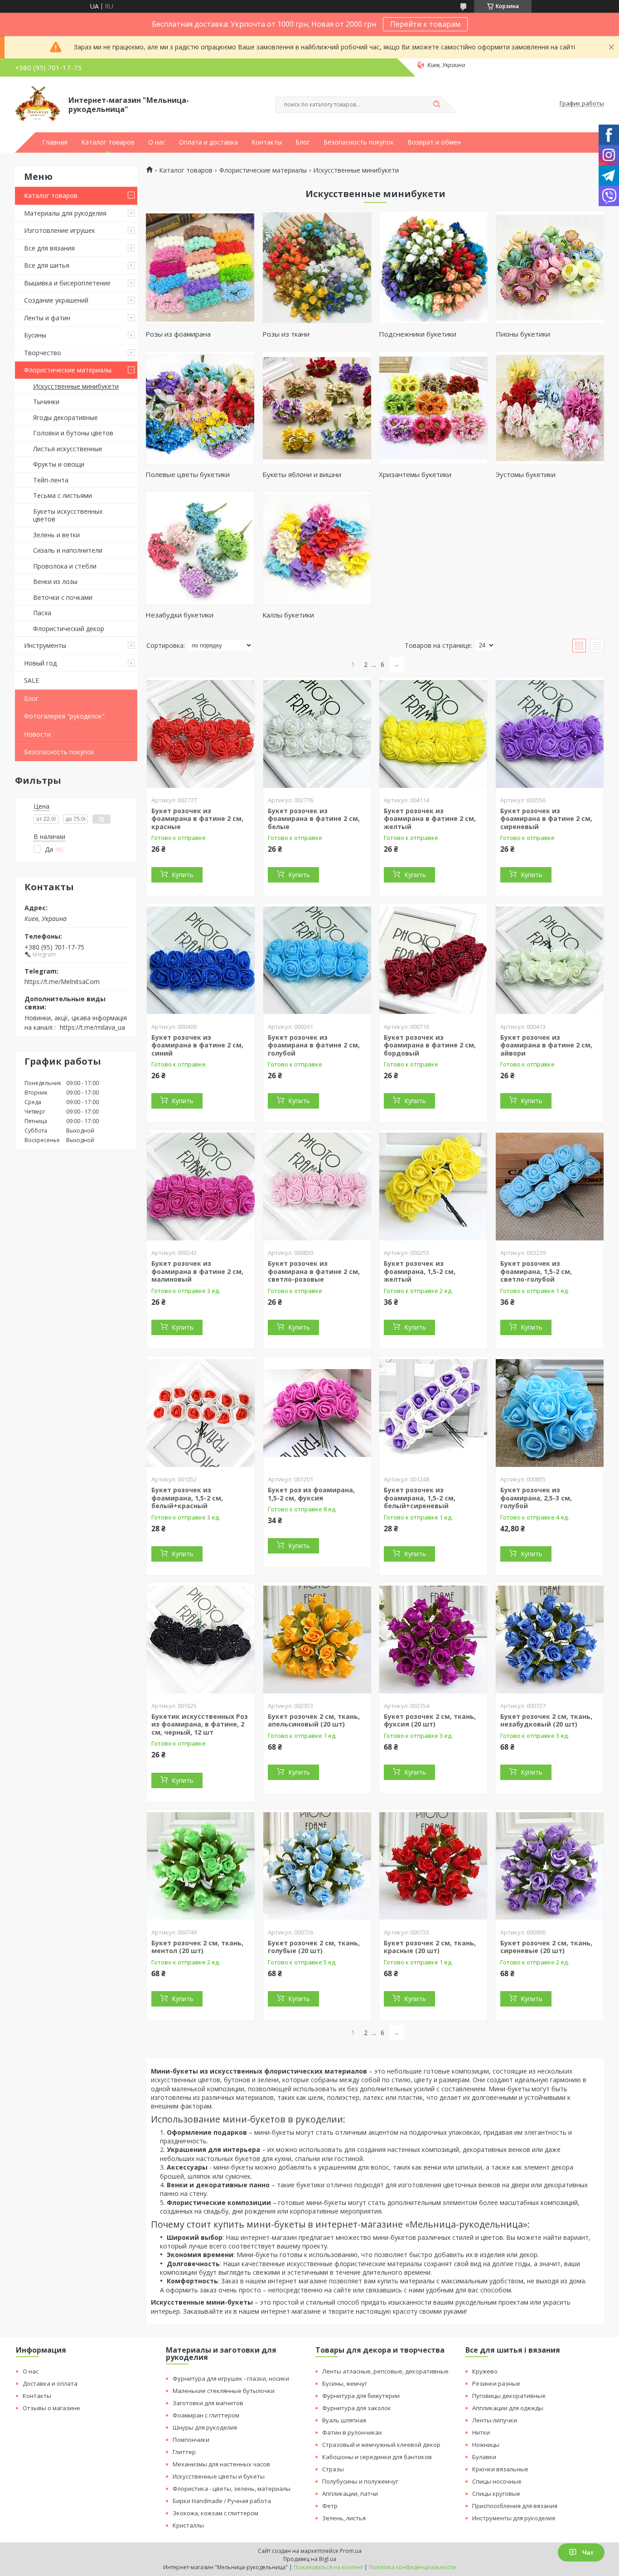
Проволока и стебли (65, 566)
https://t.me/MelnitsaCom (62, 981)
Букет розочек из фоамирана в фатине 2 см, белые (314, 819)
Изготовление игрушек (60, 230)
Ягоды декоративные (65, 417)
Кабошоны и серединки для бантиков (377, 2457)
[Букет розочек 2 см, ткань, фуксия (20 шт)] (433, 1640)
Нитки (481, 2432)
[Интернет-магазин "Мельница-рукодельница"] (38, 104)
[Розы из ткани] (317, 267)
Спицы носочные (497, 2481)
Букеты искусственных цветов (68, 515)
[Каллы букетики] (317, 548)
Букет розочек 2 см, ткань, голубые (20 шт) (314, 1947)
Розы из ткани (286, 334)
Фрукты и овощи (59, 464)
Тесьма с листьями (63, 495)
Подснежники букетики (418, 334)
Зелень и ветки (56, 535)
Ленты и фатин (47, 318)
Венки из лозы (55, 581)
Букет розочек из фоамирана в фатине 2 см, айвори (546, 1045)
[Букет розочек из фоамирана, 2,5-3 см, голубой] (550, 1413)
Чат (588, 2552)
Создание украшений (56, 300)
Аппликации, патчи (350, 2494)
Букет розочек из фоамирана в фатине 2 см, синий (197, 1045)
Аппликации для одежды (508, 2408)
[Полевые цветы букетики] (200, 408)
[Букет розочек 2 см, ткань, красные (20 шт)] (433, 1866)
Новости (37, 734)
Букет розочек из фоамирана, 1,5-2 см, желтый (420, 1271)
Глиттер (184, 2452)
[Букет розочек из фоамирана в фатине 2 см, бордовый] (433, 960)
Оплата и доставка (208, 142)
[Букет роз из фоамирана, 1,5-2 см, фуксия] (317, 1413)
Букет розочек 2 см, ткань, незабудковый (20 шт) (546, 1720)
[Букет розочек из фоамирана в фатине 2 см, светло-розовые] (317, 1187)
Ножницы (486, 2445)
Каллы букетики (288, 615)
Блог (303, 142)
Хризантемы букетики (415, 474)
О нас (157, 142)
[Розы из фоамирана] (200, 267)
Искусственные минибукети (76, 386)
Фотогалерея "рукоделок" (64, 716)
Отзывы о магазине (51, 2408)
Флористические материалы (68, 370)
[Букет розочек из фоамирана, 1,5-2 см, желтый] (433, 1187)
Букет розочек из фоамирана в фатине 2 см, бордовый (430, 1045)
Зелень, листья (344, 2518)
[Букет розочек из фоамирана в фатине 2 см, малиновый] (201, 1187)
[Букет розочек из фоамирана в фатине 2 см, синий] (201, 960)
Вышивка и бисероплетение (67, 283)
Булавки (484, 2457)
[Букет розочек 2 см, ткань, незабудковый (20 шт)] (550, 1640)
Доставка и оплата (50, 2383)
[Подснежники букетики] (433, 267)
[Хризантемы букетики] (433, 408)
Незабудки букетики (179, 615)
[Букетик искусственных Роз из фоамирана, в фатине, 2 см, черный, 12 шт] (201, 1640)
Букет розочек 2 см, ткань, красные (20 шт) (430, 1947)
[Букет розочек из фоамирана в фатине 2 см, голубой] (317, 960)
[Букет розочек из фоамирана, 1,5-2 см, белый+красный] (201, 1413)
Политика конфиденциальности (412, 2567)
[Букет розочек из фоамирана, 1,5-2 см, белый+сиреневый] (433, 1413)
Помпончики (191, 2440)
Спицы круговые (496, 2494)
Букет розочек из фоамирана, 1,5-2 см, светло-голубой (536, 1271)
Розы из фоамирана (178, 334)
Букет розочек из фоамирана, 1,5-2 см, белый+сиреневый (420, 1498)
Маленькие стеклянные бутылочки (224, 2391)
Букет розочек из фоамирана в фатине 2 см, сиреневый (546, 819)
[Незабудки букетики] (200, 548)
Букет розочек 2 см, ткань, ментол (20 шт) (197, 1947)
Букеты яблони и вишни (302, 474)
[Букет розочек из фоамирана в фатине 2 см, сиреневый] (550, 734)
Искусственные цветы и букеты (219, 2476)
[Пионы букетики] (550, 267)
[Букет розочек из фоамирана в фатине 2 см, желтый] (433, 734)
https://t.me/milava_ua (92, 1027)
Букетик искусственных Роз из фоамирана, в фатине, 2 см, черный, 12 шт (200, 1724)
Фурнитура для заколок (357, 2408)
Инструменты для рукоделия (514, 2518)
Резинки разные (496, 2383)
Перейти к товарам (425, 24)
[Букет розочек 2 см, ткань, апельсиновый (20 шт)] (317, 1640)
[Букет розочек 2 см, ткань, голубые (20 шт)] (317, 1866)
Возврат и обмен (434, 142)
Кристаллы (188, 2525)
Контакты (267, 142)
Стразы (333, 2469)
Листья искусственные (68, 449)
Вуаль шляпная (344, 2420)
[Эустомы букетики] (550, 408)
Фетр (330, 2506)
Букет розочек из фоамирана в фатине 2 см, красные (197, 819)
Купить (183, 875)
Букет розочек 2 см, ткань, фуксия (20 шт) (430, 1720)
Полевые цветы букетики (188, 474)
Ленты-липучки (495, 2420)
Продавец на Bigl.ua (310, 2559)
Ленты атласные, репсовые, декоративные (385, 2371)
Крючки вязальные (500, 2469)
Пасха (42, 613)
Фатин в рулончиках (352, 2432)
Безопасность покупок (359, 142)
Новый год (40, 663)
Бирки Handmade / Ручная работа (222, 2501)
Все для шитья (47, 265)
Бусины (35, 335)
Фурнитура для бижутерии (361, 2396)
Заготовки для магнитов (208, 2403)
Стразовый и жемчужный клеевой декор (381, 2445)
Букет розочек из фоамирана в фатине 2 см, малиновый (197, 1271)
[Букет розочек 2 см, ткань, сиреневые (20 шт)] (550, 1866)
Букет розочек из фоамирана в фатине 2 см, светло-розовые (314, 1271)
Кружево (485, 2371)
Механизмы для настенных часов (221, 2464)
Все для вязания (49, 248)
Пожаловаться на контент (328, 2567)
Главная (55, 142)
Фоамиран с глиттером (206, 2415)
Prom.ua (351, 2551)
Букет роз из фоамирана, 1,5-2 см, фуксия (311, 1494)
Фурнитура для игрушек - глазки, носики (231, 2378)
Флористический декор (69, 629)
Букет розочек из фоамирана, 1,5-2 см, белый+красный (187, 1498)
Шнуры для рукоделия (205, 2427)
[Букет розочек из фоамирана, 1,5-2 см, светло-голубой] (550, 1187)
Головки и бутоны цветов (73, 433)
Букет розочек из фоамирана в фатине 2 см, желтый (430, 819)
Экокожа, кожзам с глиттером (215, 2513)
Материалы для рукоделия (65, 213)
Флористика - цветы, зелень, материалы (232, 2489)
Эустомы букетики (526, 474)
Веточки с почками (63, 597)
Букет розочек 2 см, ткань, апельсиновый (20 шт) (314, 1720)
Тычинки (46, 402)
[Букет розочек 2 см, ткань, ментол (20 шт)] (201, 1866)
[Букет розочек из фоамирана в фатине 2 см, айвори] (550, 960)
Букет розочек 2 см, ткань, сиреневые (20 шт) (546, 1947)
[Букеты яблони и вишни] (317, 408)
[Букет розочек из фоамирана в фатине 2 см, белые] (317, 734)
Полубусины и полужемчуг (360, 2481)
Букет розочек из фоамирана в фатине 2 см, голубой (314, 1045)
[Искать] (436, 105)
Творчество (43, 353)
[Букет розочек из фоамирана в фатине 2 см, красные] (201, 734)
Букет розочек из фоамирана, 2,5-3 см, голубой (536, 1498)
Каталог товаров (108, 142)
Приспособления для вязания (515, 2506)
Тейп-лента (51, 480)
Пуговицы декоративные (509, 2396)
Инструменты (45, 645)
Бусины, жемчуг (345, 2383)
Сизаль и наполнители (68, 550)
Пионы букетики (523, 334)
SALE (31, 680)
